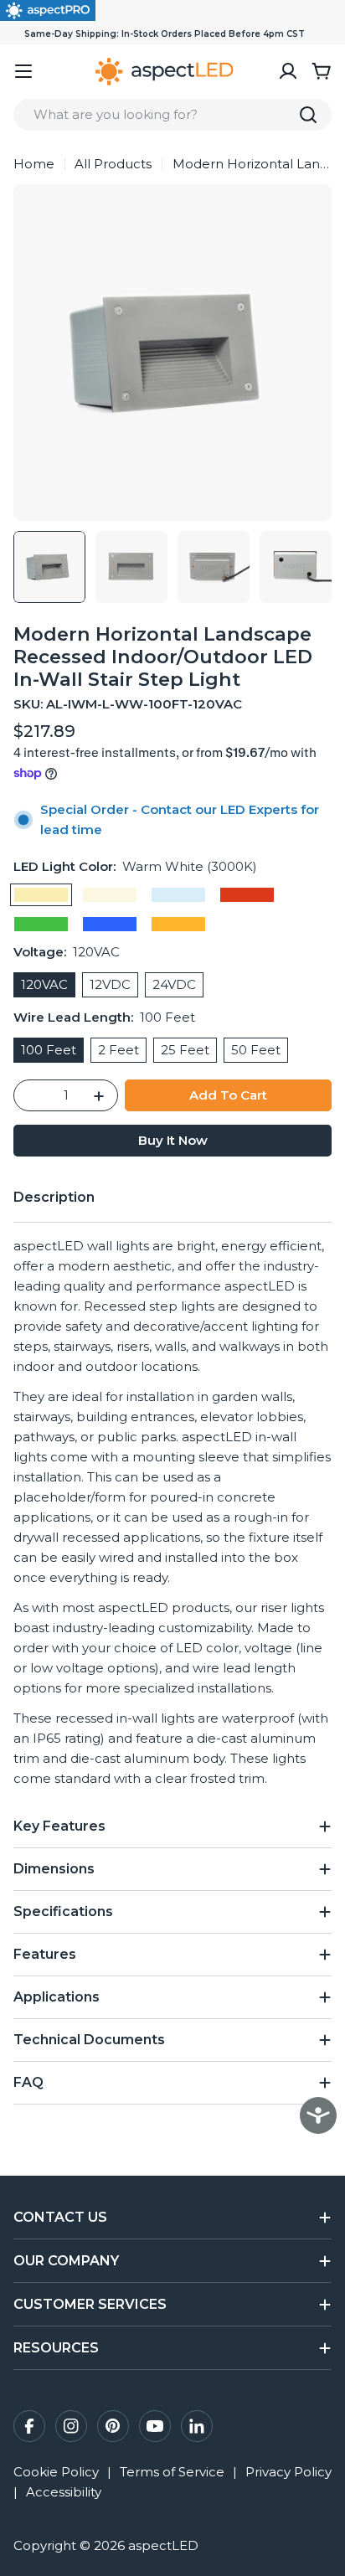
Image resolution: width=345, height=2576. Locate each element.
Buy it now (173, 1140)
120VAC (44, 984)
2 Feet (118, 1050)
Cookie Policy (56, 2472)
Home (34, 164)
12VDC (110, 984)
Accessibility (64, 2492)
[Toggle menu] (23, 71)
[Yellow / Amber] (178, 924)
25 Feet (185, 1050)
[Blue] (110, 924)
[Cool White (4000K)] (110, 895)
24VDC (174, 984)
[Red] (247, 895)
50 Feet (256, 1050)
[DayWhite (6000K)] (178, 895)
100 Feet (49, 1050)
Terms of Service (172, 2472)
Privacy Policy (288, 2472)
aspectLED (163, 2545)
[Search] (308, 115)
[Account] (288, 71)
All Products (113, 164)
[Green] (41, 924)
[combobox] (172, 115)
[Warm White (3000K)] (41, 895)
